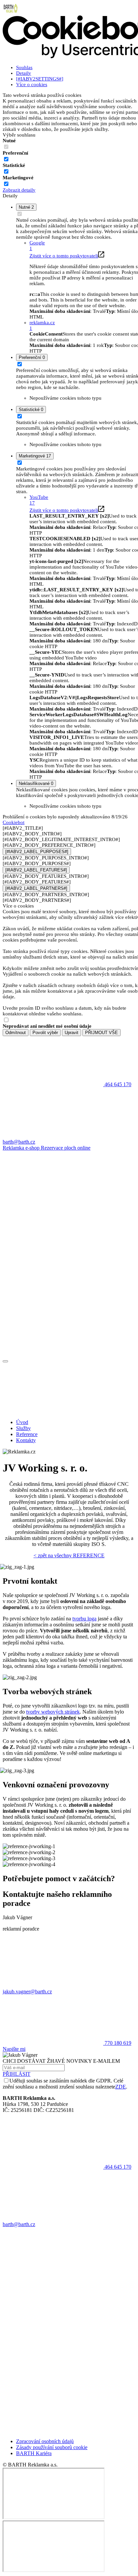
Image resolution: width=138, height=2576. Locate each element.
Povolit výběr (45, 1033)
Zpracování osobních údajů (45, 2441)
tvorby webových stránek (53, 1712)
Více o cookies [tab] (32, 84)
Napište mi (14, 2049)
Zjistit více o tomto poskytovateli (64, 256)
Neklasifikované (36, 783)
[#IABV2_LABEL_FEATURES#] (36, 870)
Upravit (72, 1033)
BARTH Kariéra (34, 2453)
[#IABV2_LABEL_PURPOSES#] (37, 852)
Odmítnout (16, 1033)
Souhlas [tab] (24, 67)
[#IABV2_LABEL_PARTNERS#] (36, 888)
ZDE (121, 2087)
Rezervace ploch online (66, 1148)
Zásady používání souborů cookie (52, 2447)
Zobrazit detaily (19, 190)
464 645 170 (117, 2167)
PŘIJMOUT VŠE (101, 1033)
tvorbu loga (84, 1619)
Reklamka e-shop (22, 1148)
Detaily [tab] (24, 73)
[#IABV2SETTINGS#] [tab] (40, 79)
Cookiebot (14, 822)
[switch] (6, 159)
